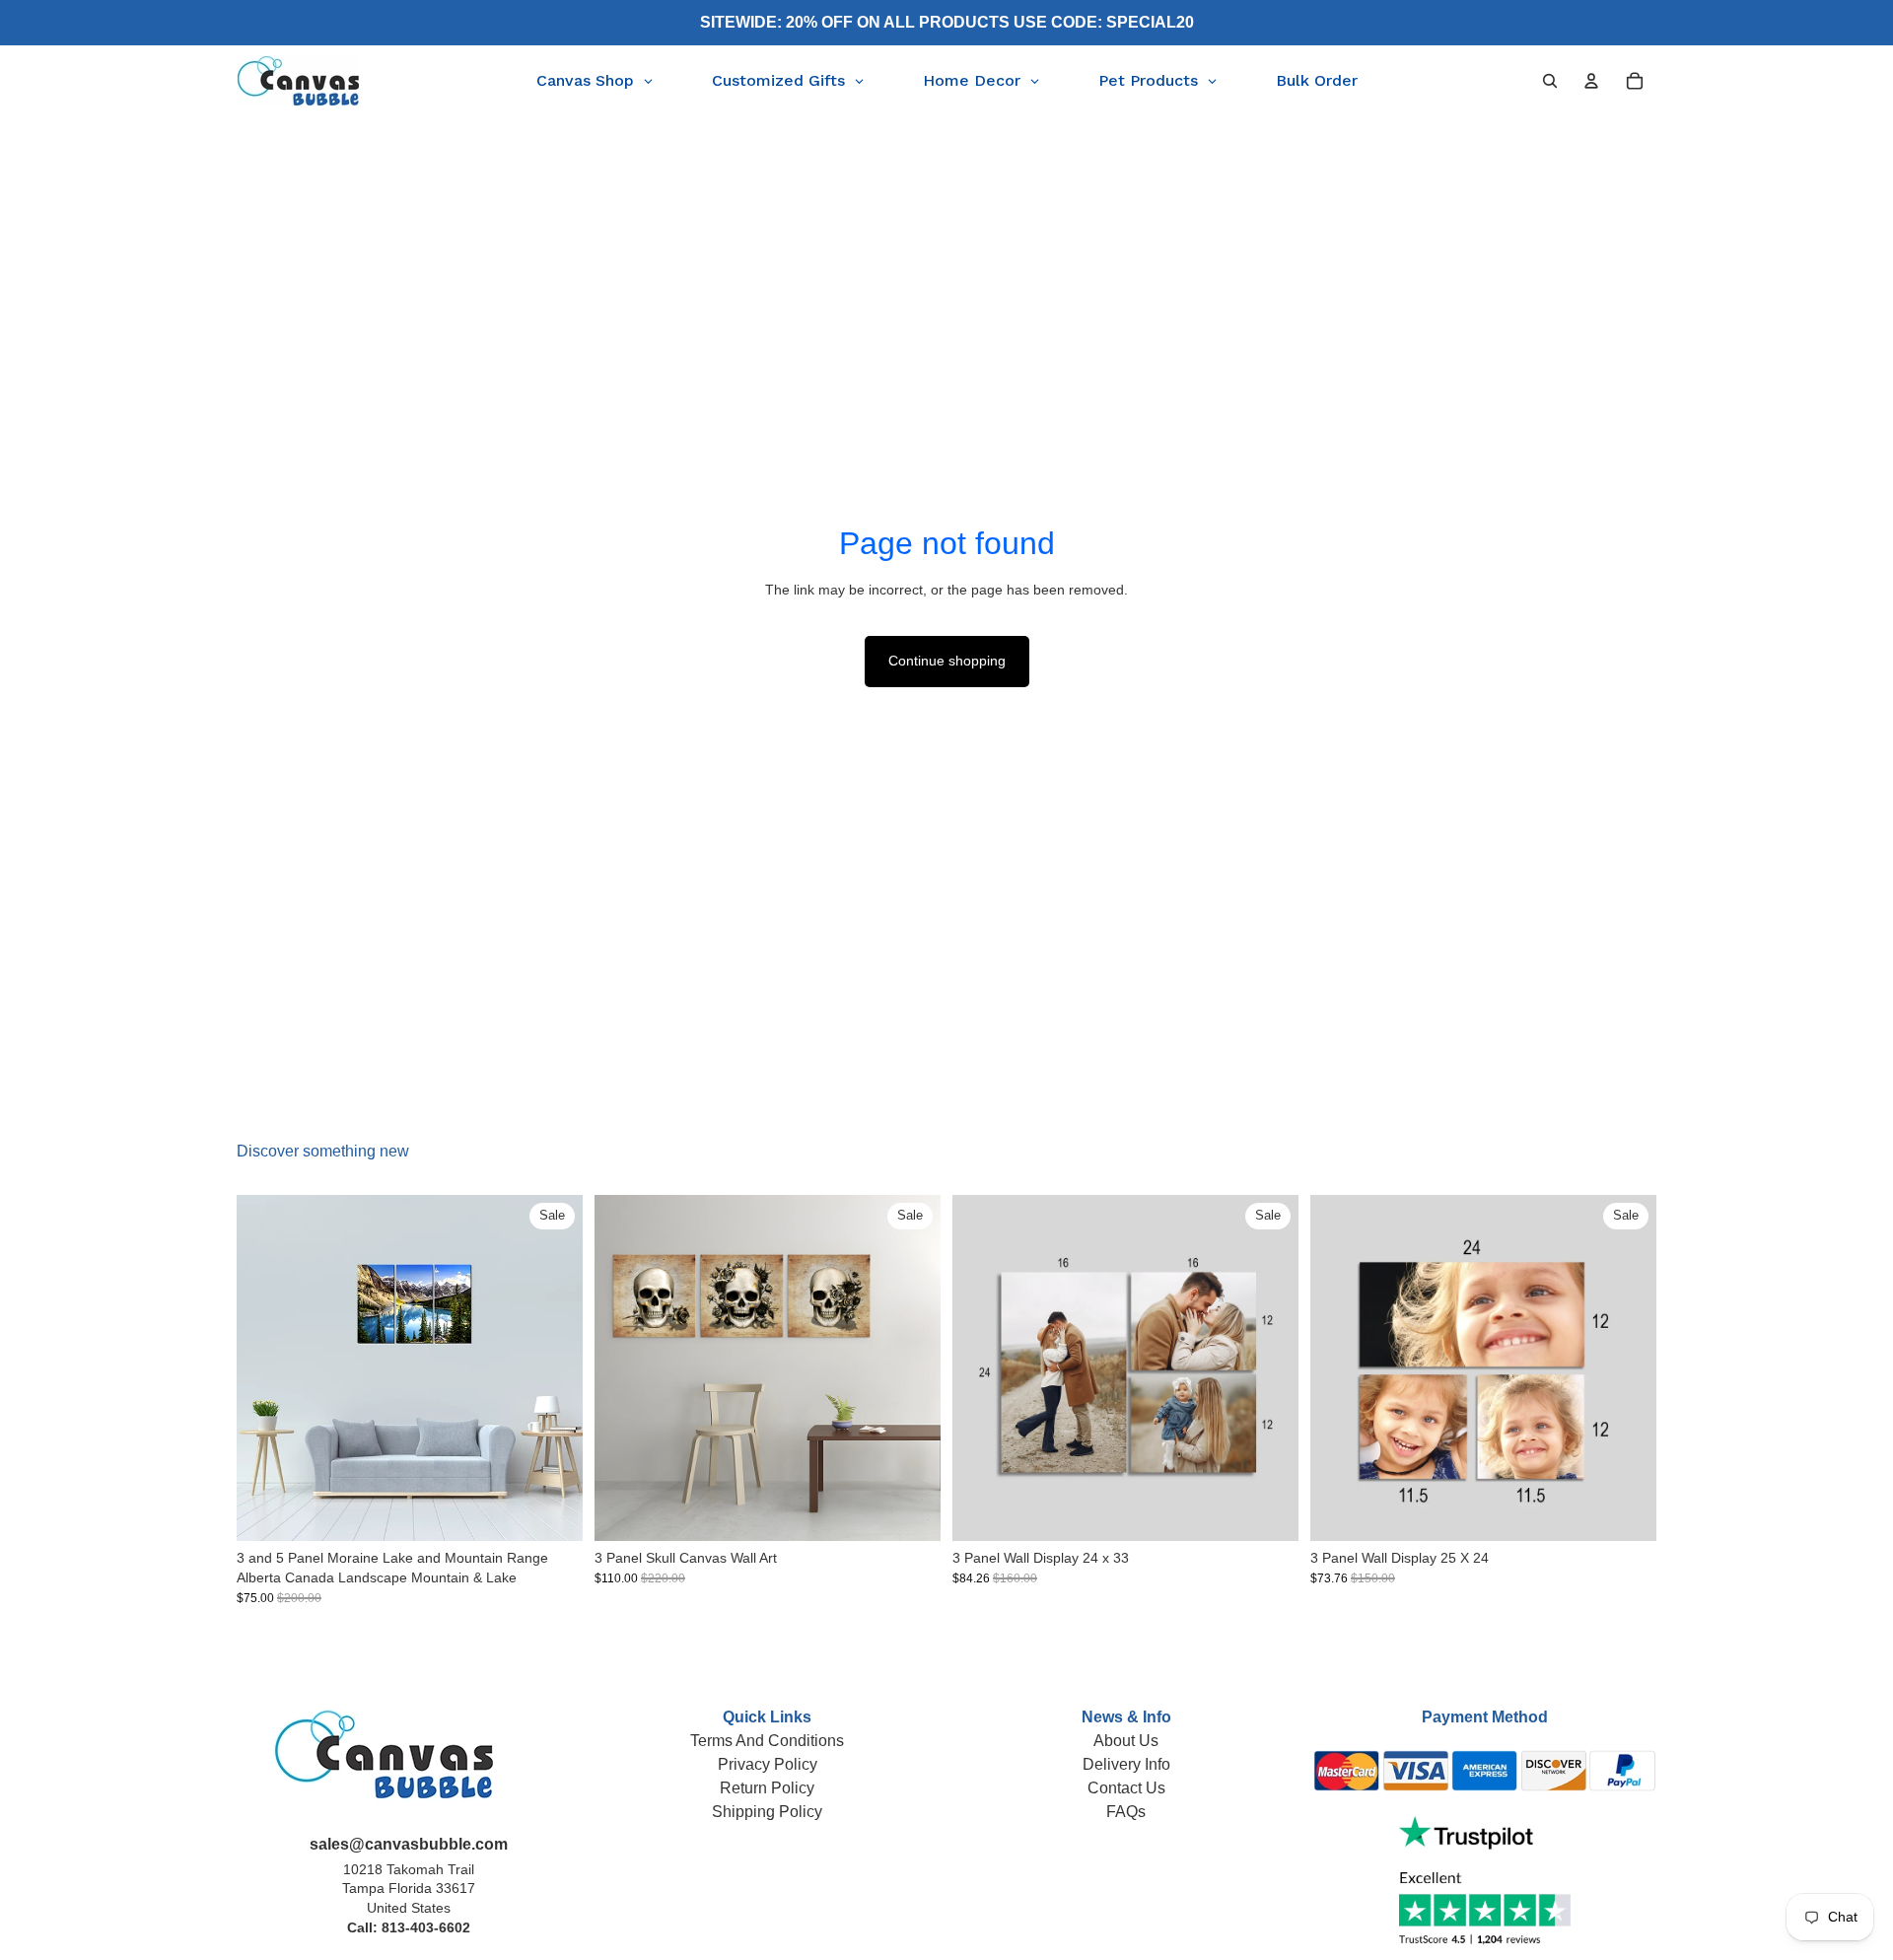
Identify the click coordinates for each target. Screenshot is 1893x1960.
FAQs (1126, 1812)
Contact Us (1126, 1788)
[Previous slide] (266, 1368)
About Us (1126, 1741)
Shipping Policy (767, 1812)
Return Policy (767, 1788)
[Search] (1550, 81)
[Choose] (552, 1511)
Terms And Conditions (767, 1741)
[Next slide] (553, 1368)
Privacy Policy (768, 1764)
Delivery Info (1126, 1764)
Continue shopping (947, 661)
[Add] (1268, 1511)
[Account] (1591, 81)
